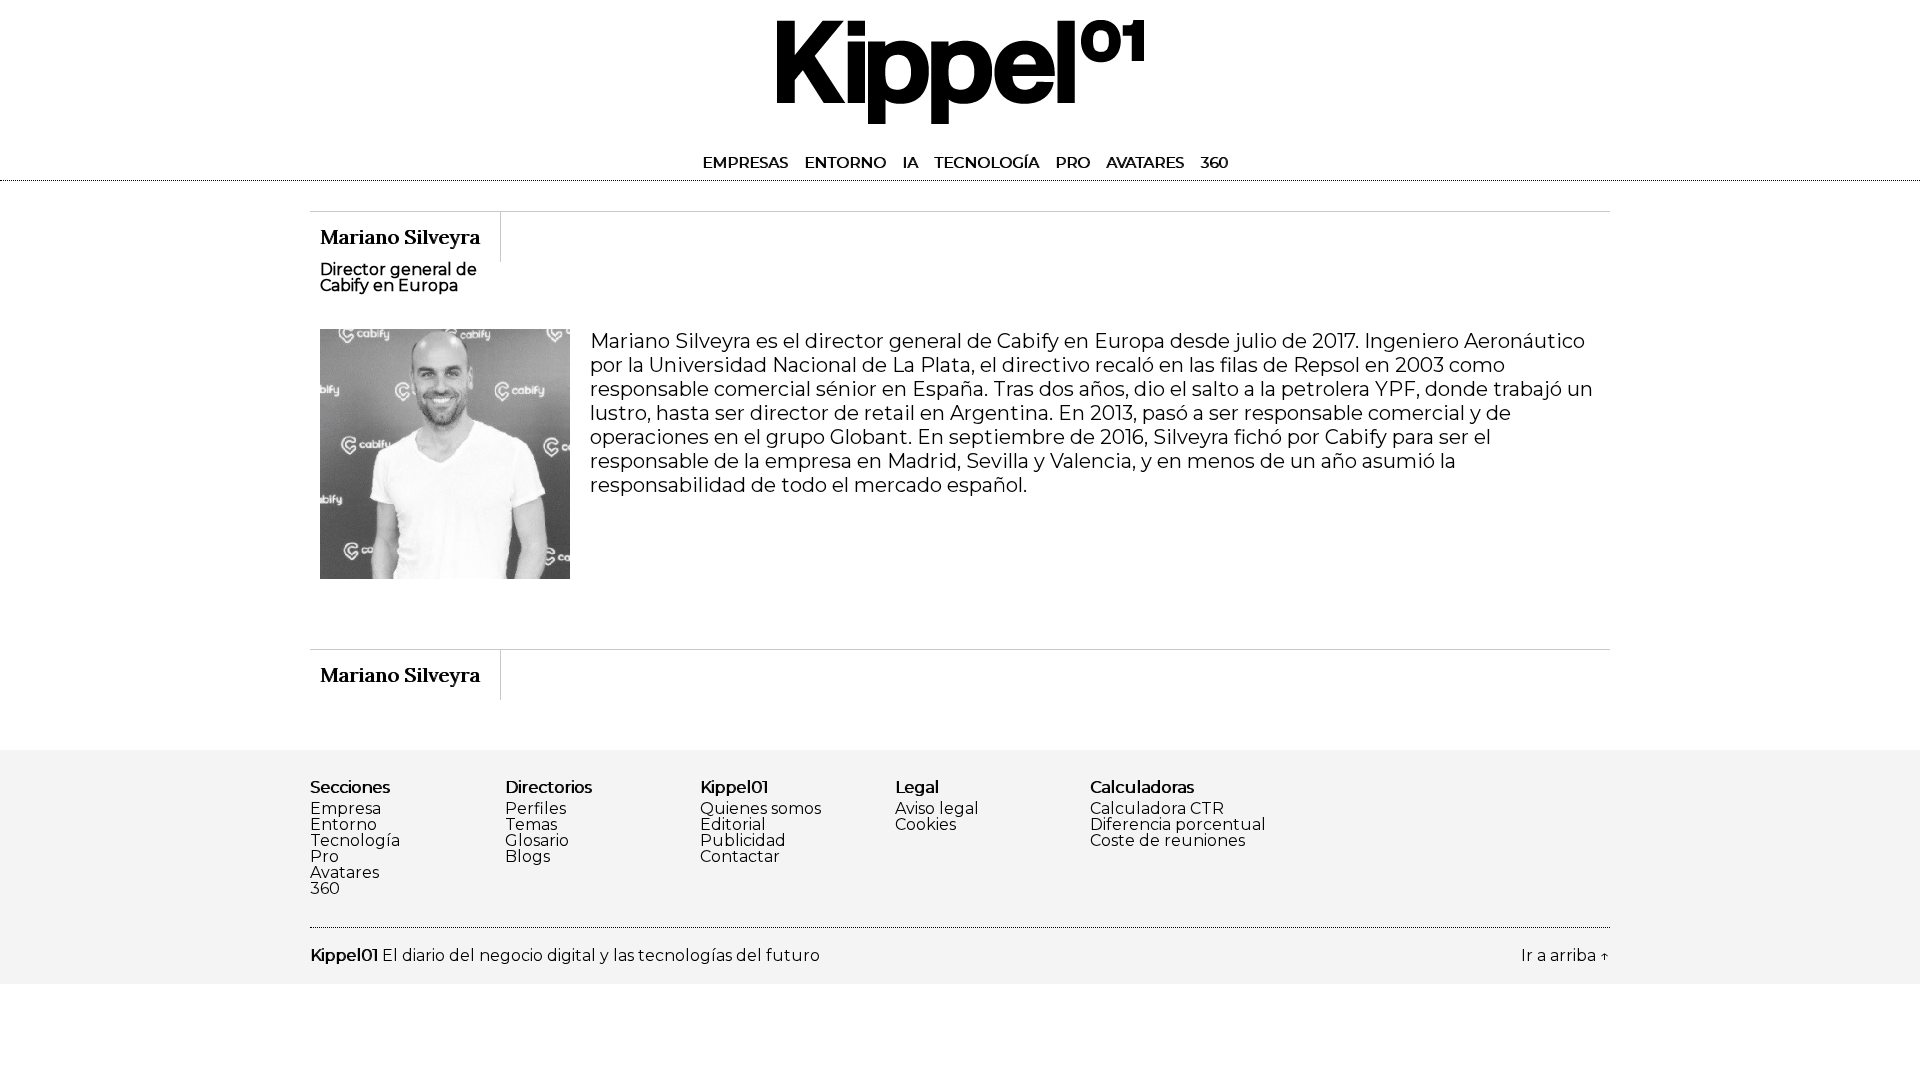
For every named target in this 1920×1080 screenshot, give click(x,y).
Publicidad (743, 841)
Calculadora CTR (1157, 809)
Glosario (537, 841)
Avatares (1145, 162)
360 (1214, 162)
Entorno (845, 162)
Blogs (527, 857)
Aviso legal (937, 809)
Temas (531, 825)
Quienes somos (760, 809)
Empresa (345, 809)
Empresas (745, 162)
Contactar (740, 857)
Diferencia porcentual (1178, 825)
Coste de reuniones (1167, 841)
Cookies (925, 825)
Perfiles (535, 809)
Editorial (733, 825)
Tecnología (986, 162)
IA (910, 162)
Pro (1072, 162)
